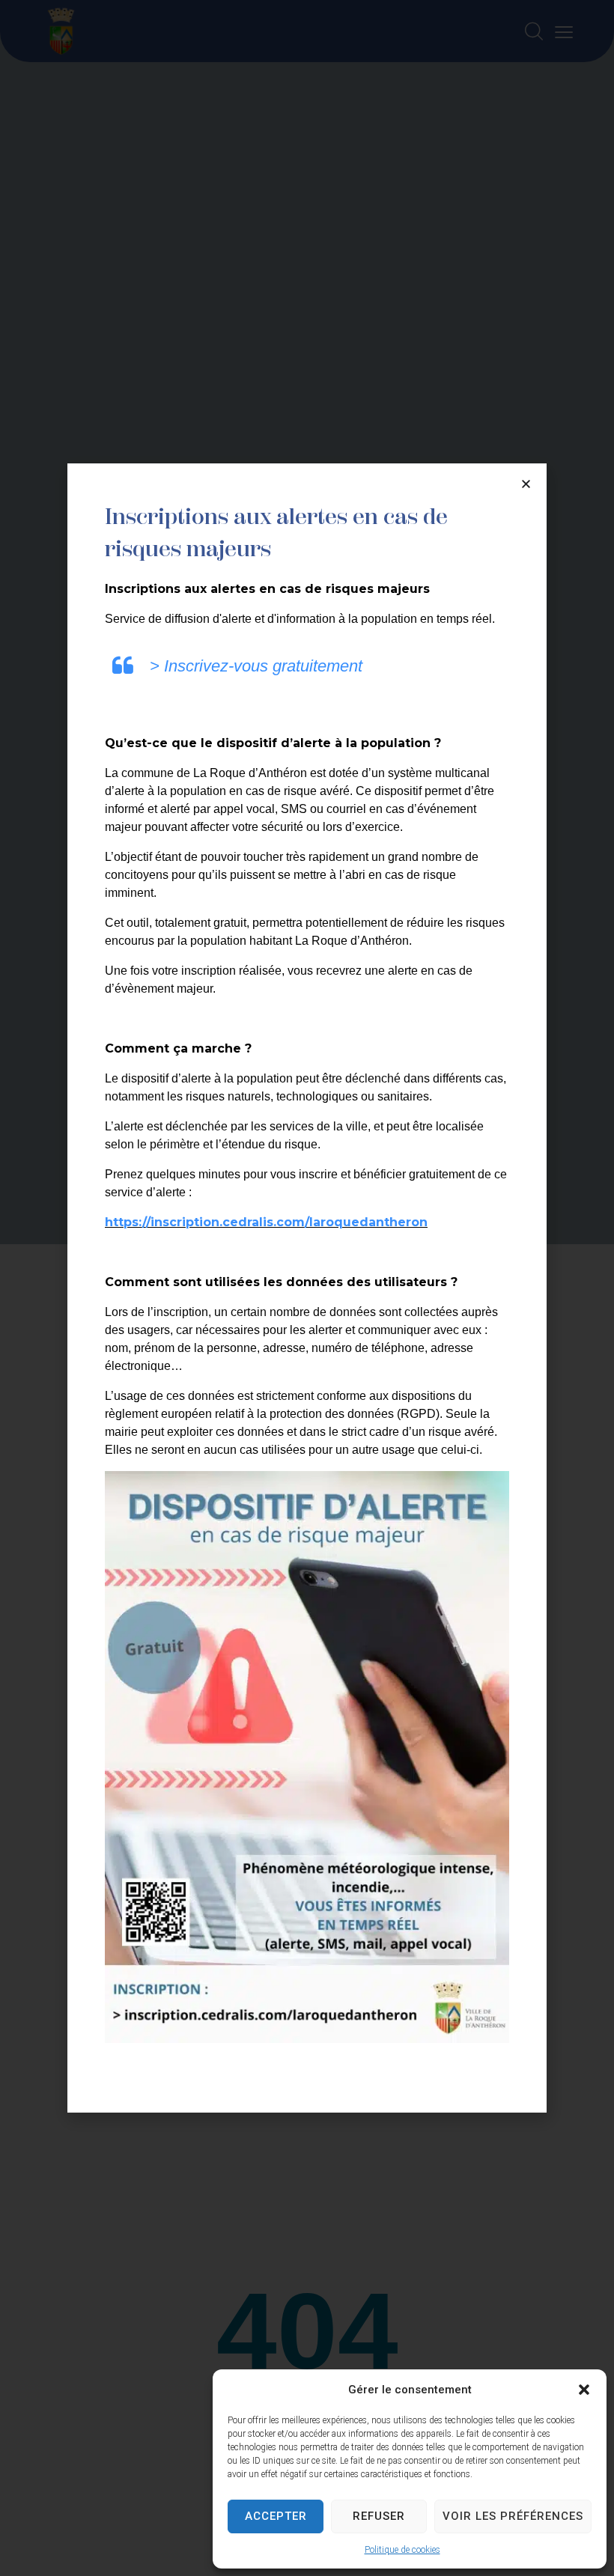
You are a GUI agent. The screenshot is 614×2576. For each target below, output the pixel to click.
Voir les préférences (513, 2516)
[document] (307, 1288)
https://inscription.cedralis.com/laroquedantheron (266, 1222)
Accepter (276, 2516)
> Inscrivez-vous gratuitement (256, 666)
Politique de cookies (402, 2550)
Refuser (379, 2516)
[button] (584, 2390)
